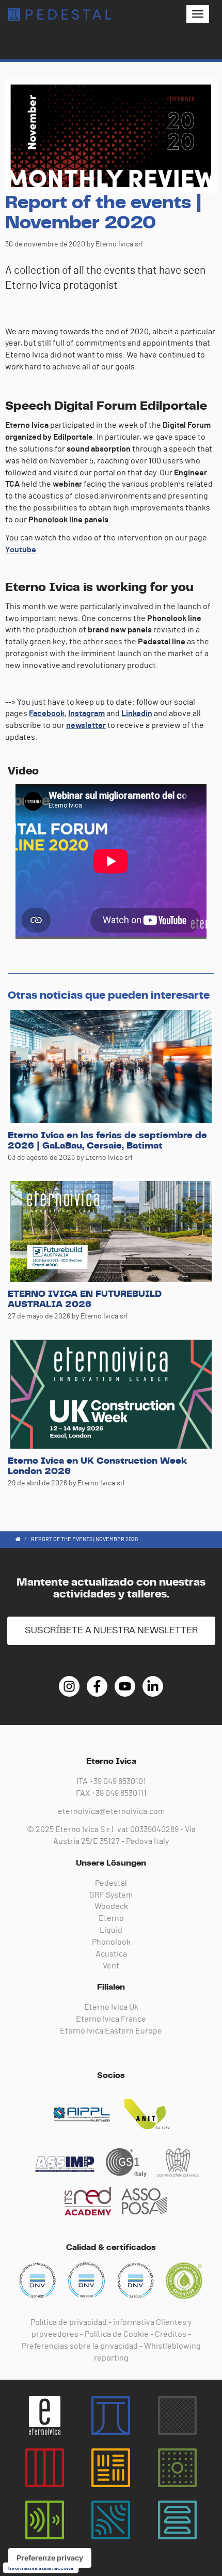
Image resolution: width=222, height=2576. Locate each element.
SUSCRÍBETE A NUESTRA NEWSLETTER (111, 1631)
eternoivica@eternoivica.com (111, 1811)
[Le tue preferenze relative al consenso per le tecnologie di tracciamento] (50, 2558)
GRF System (111, 1895)
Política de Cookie (117, 2334)
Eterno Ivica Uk (111, 2007)
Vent (111, 1966)
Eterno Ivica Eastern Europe (111, 2031)
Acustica (111, 1954)
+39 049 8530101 (118, 1781)
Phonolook (111, 1942)
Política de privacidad (69, 2322)
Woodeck (111, 1906)
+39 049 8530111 (119, 1793)
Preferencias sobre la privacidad (80, 2346)
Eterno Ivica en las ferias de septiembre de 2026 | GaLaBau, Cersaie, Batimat (107, 1141)
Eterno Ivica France (111, 2019)
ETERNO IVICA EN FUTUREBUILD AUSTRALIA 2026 (85, 1299)
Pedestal (111, 1883)
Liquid (111, 1930)
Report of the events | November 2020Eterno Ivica (59, 14)
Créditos (171, 2334)
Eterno (111, 1918)
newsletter (86, 725)
